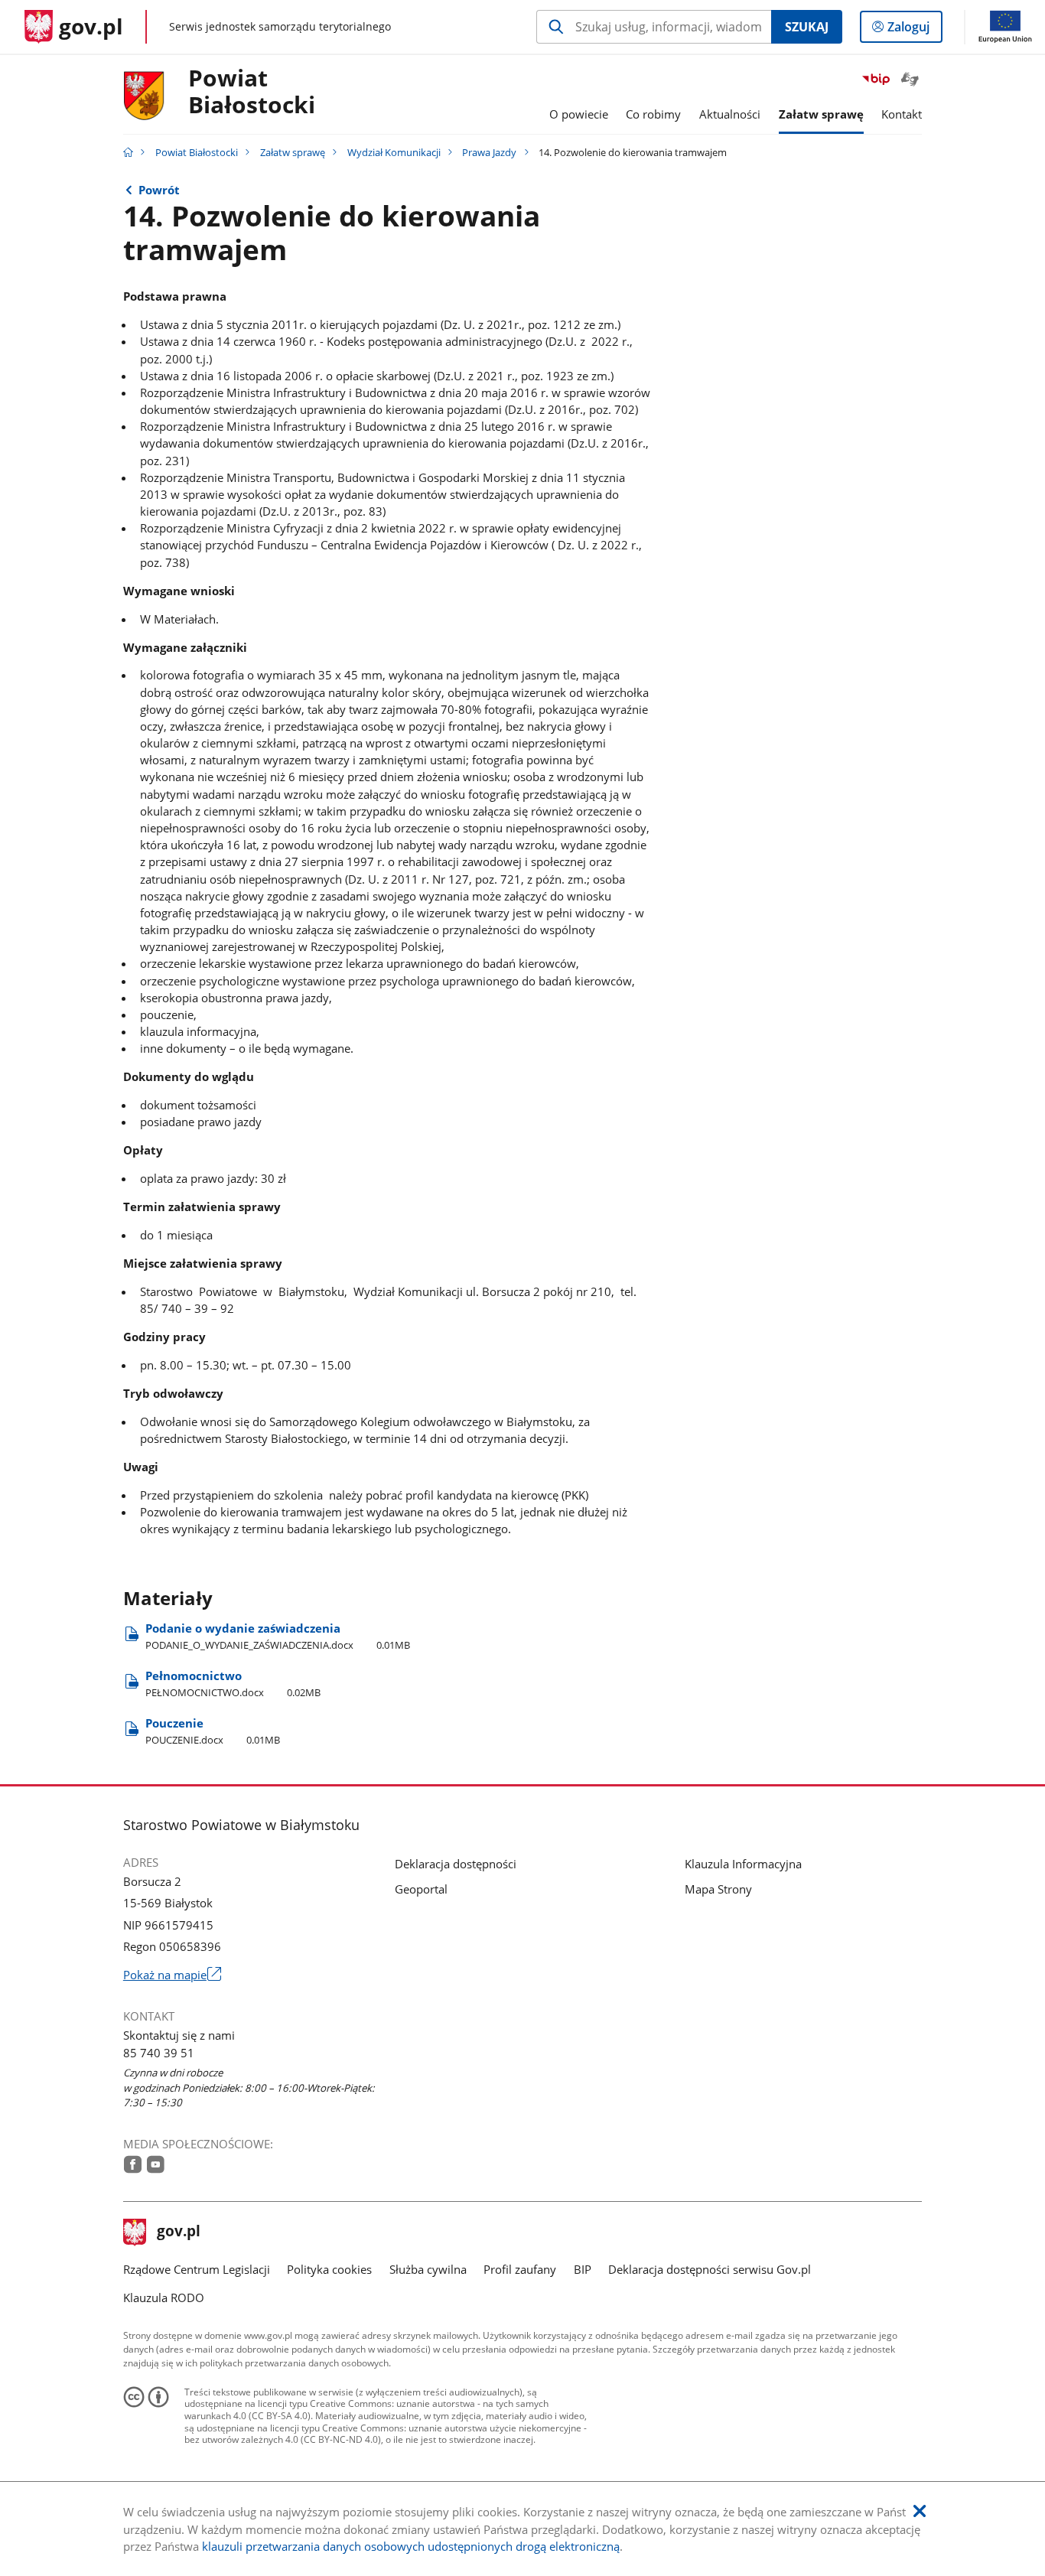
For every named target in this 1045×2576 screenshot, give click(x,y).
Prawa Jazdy (489, 152)
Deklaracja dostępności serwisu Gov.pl (710, 2269)
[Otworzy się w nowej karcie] (133, 2164)
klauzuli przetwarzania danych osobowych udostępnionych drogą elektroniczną (411, 2546)
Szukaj (807, 27)
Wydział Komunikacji (394, 152)
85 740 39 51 (159, 2053)
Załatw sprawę (293, 152)
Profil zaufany (520, 2269)
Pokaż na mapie (172, 1975)
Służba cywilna (428, 2269)
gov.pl (178, 2232)
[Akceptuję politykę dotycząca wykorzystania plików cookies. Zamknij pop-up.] (920, 2511)
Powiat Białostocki (197, 152)
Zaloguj (914, 30)
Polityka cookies (329, 2269)
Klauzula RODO (164, 2298)
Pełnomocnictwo (233, 1684)
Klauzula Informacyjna (743, 1864)
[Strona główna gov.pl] (128, 152)
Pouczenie (213, 1731)
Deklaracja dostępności (456, 1864)
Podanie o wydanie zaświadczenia (278, 1636)
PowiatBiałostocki (252, 92)
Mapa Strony (718, 1889)
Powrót (159, 190)
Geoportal (421, 1889)
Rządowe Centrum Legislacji (197, 2269)
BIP (583, 2269)
